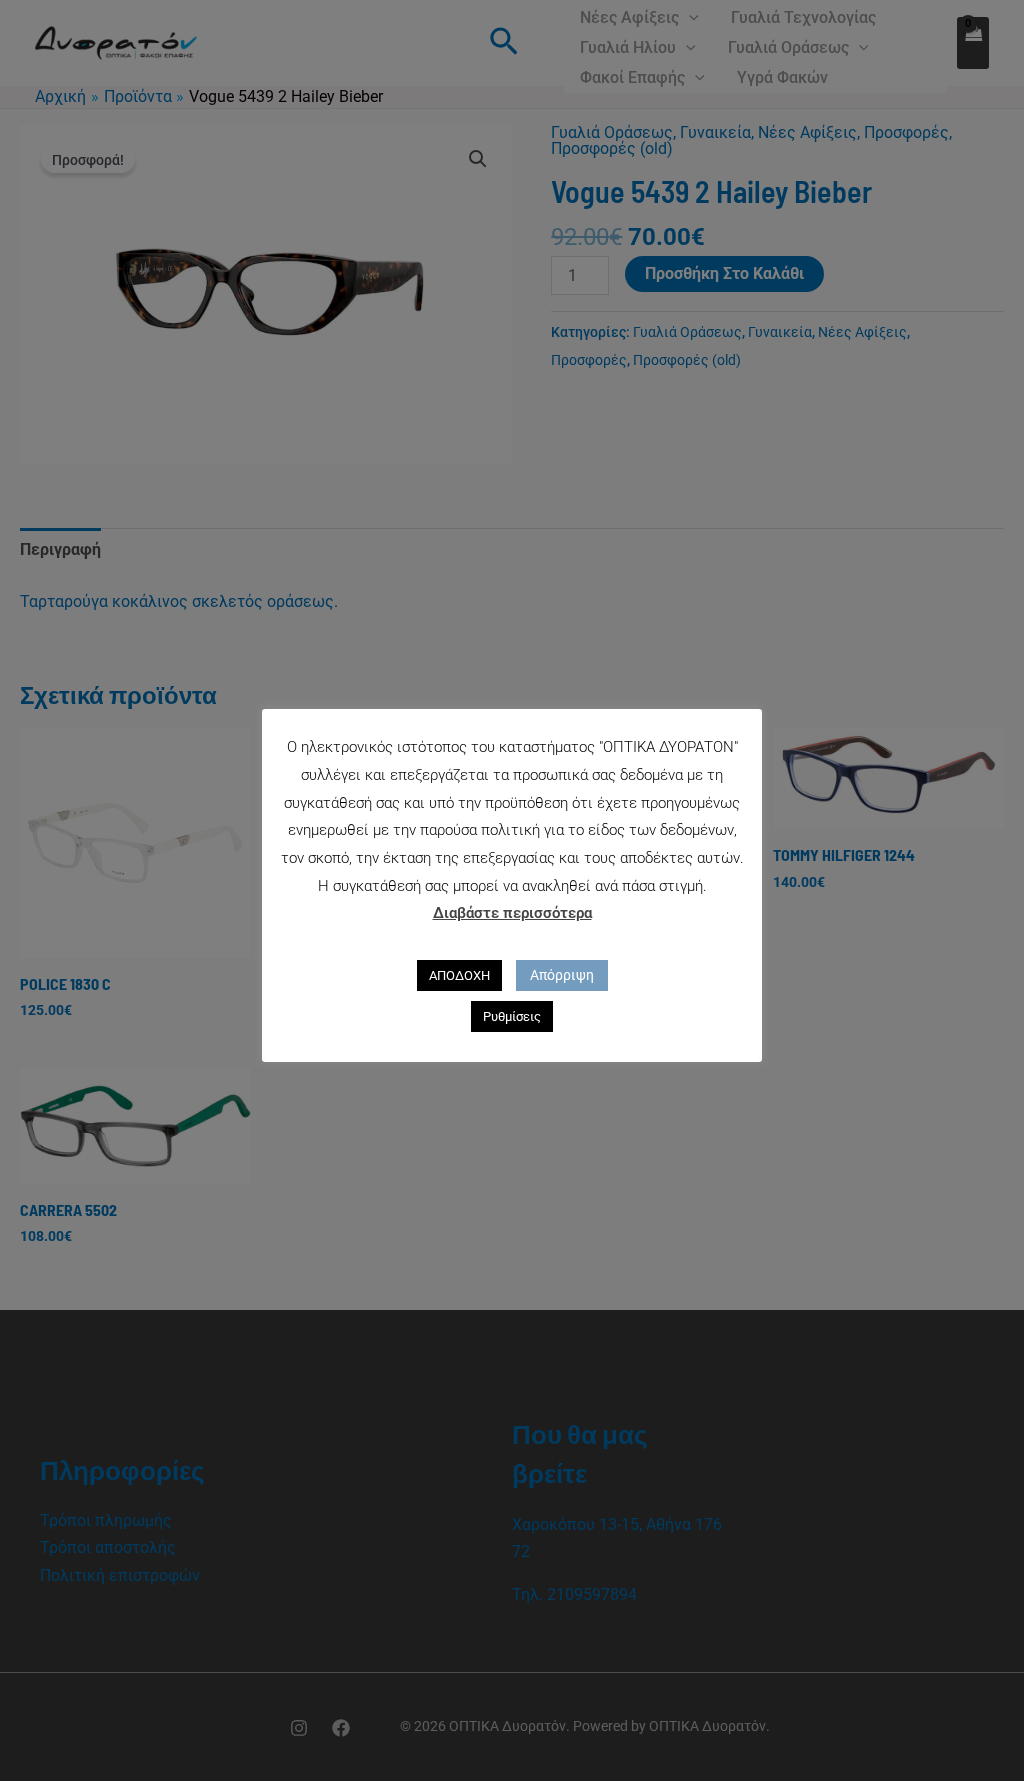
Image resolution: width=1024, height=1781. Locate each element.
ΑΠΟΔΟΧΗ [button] (459, 975)
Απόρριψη (562, 975)
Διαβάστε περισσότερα (512, 913)
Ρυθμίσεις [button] (512, 1016)
